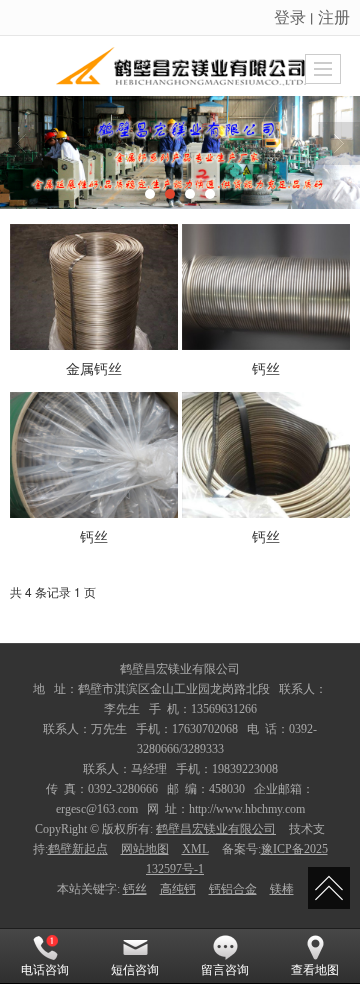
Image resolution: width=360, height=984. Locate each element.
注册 (334, 16)
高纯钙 (178, 889)
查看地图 (315, 970)
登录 (290, 16)
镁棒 (282, 889)
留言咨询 (225, 970)
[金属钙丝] (94, 287)
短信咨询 (135, 970)
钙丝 (135, 889)
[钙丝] (266, 287)
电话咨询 (45, 970)
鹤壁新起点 (78, 849)
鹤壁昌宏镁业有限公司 (216, 829)
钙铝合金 (233, 889)
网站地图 (145, 849)
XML (195, 849)
